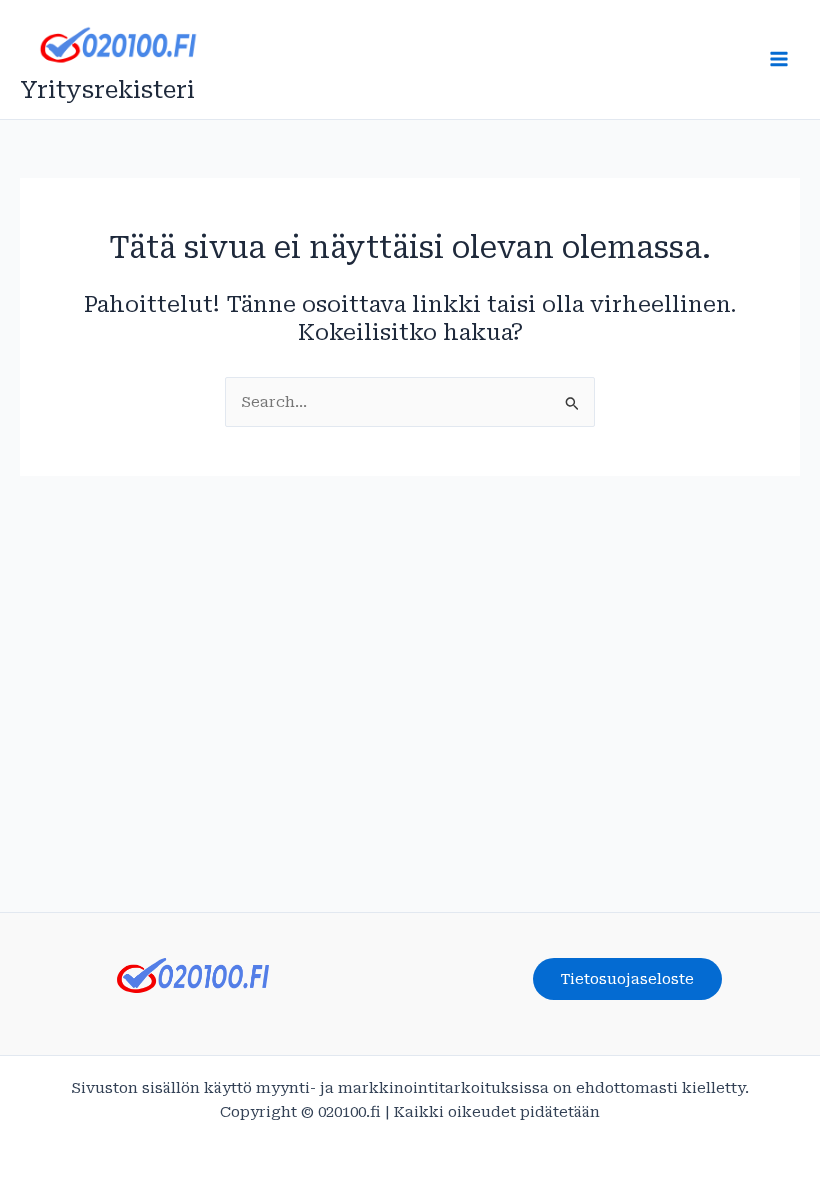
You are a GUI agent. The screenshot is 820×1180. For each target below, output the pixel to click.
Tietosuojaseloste (627, 979)
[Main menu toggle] (779, 59)
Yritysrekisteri (107, 90)
